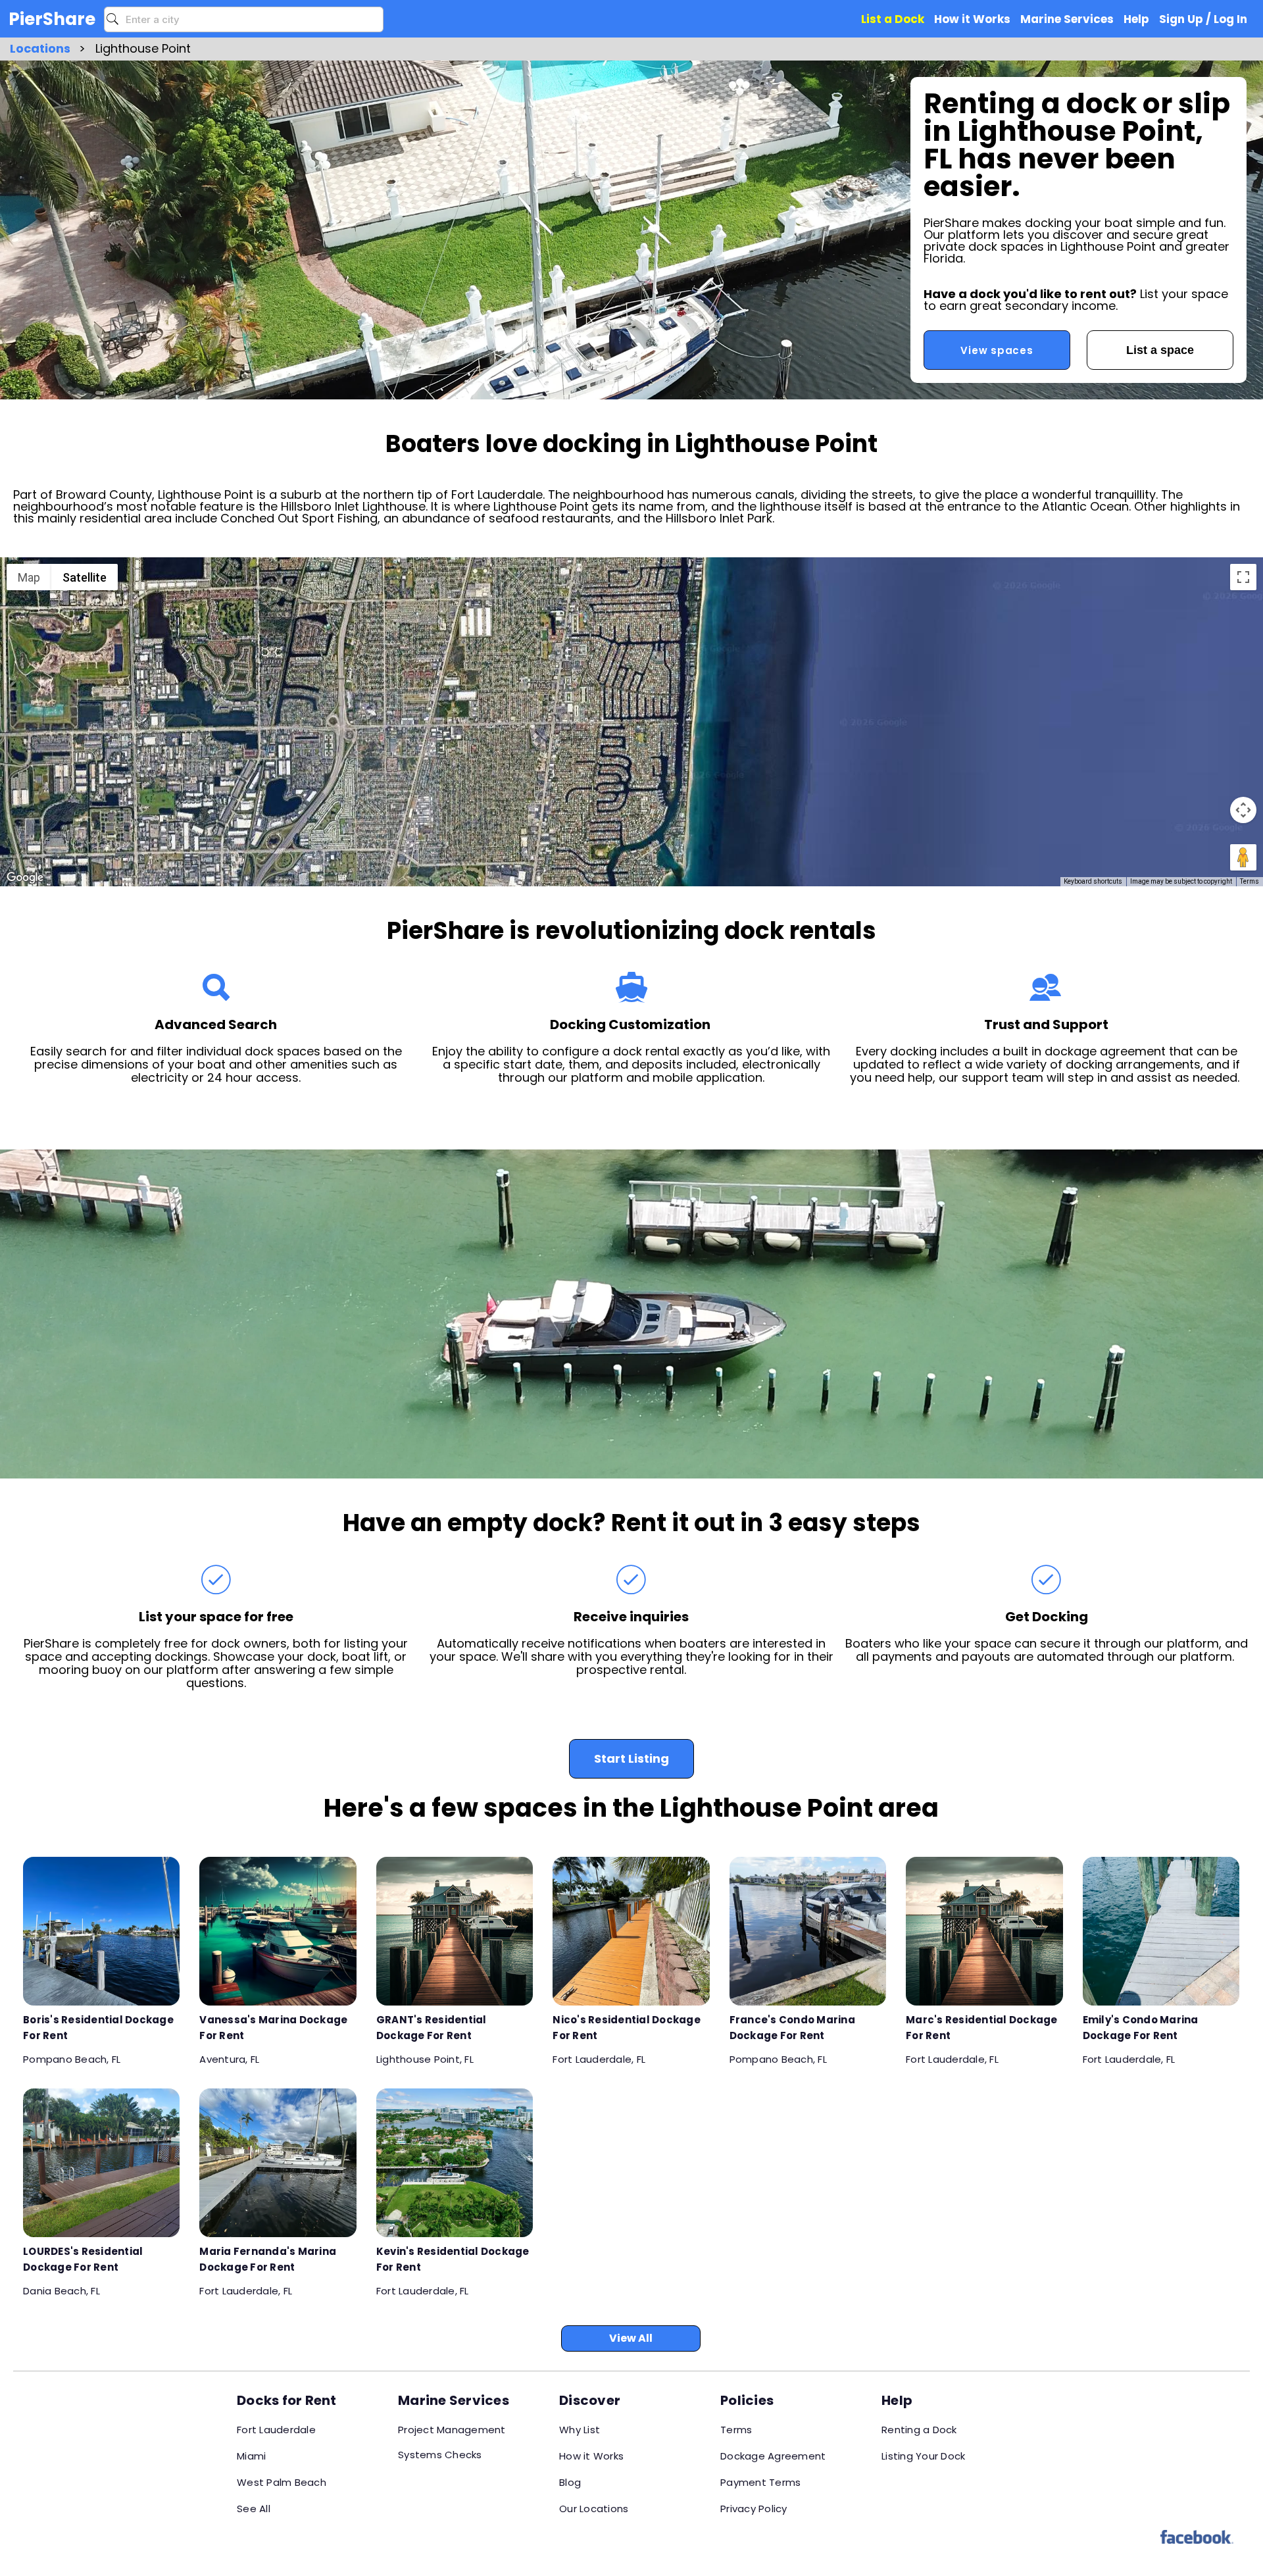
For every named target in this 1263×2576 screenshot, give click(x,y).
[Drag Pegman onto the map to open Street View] (1243, 857)
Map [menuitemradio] (29, 577)
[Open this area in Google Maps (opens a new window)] (25, 878)
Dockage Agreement (773, 2456)
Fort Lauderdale (276, 2430)
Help (1136, 19)
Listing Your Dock (923, 2456)
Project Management (452, 2430)
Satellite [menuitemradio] (85, 577)
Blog (570, 2482)
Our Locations (594, 2509)
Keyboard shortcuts (1093, 881)
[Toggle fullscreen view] (1243, 577)
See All (254, 2509)
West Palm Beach (282, 2482)
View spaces (997, 350)
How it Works (591, 2456)
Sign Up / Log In (1203, 19)
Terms (1250, 881)
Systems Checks (440, 2455)
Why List (580, 2430)
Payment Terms (760, 2482)
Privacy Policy (754, 2509)
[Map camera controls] (1243, 810)
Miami (251, 2456)
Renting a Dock (919, 2430)
